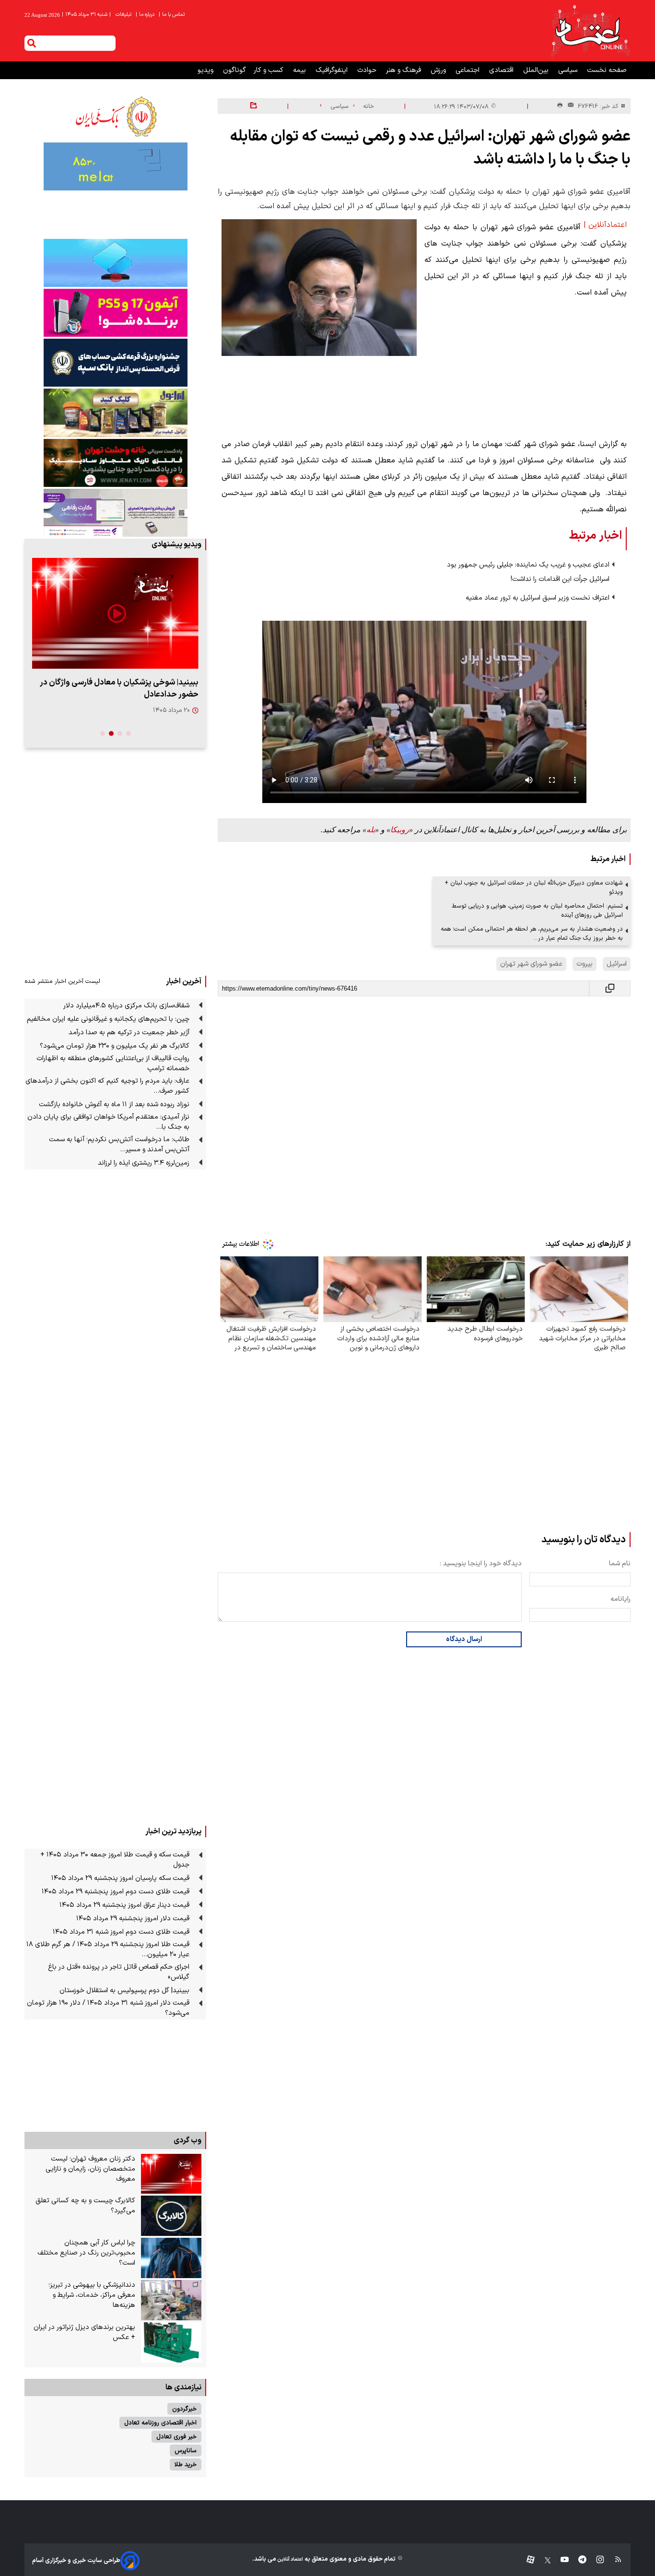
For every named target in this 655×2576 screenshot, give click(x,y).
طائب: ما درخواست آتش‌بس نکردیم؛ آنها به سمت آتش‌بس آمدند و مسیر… (119, 1145)
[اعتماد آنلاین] (590, 31)
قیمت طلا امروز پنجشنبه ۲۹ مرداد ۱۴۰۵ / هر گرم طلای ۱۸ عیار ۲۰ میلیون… (108, 1950)
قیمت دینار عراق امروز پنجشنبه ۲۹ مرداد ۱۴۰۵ (124, 1905)
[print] (560, 106)
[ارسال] (569, 106)
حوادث (368, 70)
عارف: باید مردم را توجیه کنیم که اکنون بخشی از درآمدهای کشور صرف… (107, 1086)
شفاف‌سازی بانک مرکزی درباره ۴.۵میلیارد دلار (126, 1006)
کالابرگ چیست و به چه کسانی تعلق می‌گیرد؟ (85, 2206)
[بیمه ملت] (115, 166)
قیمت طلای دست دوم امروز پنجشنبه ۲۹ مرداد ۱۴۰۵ (116, 1892)
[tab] (129, 733)
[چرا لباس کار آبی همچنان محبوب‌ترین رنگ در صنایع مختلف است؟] (171, 2258)
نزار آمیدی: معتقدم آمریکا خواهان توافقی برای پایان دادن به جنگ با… (108, 1122)
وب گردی (187, 2140)
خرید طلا (186, 2464)
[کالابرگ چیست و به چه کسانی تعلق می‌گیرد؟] (171, 2216)
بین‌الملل (537, 70)
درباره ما (146, 15)
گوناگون (234, 70)
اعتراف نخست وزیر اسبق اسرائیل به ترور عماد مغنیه (538, 598)
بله (371, 830)
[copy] (610, 988)
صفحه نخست (607, 70)
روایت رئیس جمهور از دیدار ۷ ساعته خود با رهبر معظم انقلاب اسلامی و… (120, 688)
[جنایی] (115, 463)
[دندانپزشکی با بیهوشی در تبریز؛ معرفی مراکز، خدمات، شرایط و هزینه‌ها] (171, 2300)
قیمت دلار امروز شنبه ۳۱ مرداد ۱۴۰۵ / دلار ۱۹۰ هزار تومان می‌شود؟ (108, 2008)
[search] (32, 43)
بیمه (300, 70)
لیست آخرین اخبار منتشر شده (62, 981)
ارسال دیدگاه (464, 1639)
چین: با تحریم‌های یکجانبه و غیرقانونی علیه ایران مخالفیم (108, 1019)
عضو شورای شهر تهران (531, 964)
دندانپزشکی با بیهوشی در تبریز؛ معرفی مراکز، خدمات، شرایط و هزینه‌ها (92, 2295)
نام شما (620, 1564)
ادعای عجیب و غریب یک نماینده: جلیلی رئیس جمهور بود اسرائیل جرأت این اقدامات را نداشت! (528, 572)
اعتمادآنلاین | (605, 225)
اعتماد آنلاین (290, 2559)
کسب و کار (269, 70)
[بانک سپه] (115, 363)
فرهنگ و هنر (404, 70)
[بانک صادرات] (115, 263)
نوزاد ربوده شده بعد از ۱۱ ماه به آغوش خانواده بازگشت (114, 1105)
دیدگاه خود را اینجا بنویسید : (481, 1564)
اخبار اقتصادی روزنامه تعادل (160, 2423)
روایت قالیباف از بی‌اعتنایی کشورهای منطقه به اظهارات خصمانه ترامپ (113, 1063)
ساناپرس (186, 2451)
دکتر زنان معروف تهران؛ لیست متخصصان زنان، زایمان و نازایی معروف (90, 2169)
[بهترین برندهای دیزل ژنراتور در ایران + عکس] (171, 2342)
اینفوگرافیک (333, 70)
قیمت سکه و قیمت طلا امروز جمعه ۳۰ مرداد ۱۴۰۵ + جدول (115, 1860)
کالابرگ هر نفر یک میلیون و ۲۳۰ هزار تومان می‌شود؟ (115, 1046)
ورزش (439, 70)
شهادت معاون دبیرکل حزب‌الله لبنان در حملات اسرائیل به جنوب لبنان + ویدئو (534, 887)
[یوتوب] (560, 2560)
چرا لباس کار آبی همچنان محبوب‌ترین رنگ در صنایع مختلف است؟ (86, 2253)
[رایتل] (115, 313)
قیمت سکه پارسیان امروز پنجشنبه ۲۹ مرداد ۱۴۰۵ (120, 1878)
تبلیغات (124, 15)
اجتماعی (468, 70)
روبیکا (400, 830)
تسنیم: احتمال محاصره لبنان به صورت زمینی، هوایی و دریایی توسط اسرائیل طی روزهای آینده (537, 910)
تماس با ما (172, 15)
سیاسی (569, 70)
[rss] (614, 2560)
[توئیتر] (543, 2560)
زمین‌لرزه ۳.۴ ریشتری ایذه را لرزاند (144, 1163)
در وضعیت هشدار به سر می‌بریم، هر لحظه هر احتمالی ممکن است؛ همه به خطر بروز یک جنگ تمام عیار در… (532, 934)
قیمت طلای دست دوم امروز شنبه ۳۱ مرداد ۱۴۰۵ (121, 1932)
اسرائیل (617, 964)
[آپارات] (527, 2560)
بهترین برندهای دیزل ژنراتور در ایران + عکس (84, 2332)
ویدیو (206, 70)
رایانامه (620, 1599)
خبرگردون (184, 2409)
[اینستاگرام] (595, 2560)
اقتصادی (502, 70)
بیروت (585, 964)
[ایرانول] (115, 413)
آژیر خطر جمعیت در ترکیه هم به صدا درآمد (129, 1033)
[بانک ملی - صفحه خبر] (115, 117)
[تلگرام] (578, 2560)
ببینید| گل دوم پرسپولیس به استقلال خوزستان (124, 1991)
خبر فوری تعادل (176, 2437)
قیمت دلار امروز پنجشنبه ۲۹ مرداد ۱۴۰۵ (133, 1919)
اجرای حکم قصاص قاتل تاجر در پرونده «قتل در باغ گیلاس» (119, 1972)
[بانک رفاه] (115, 513)
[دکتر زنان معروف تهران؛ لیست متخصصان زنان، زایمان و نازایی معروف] (171, 2174)
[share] (253, 106)
